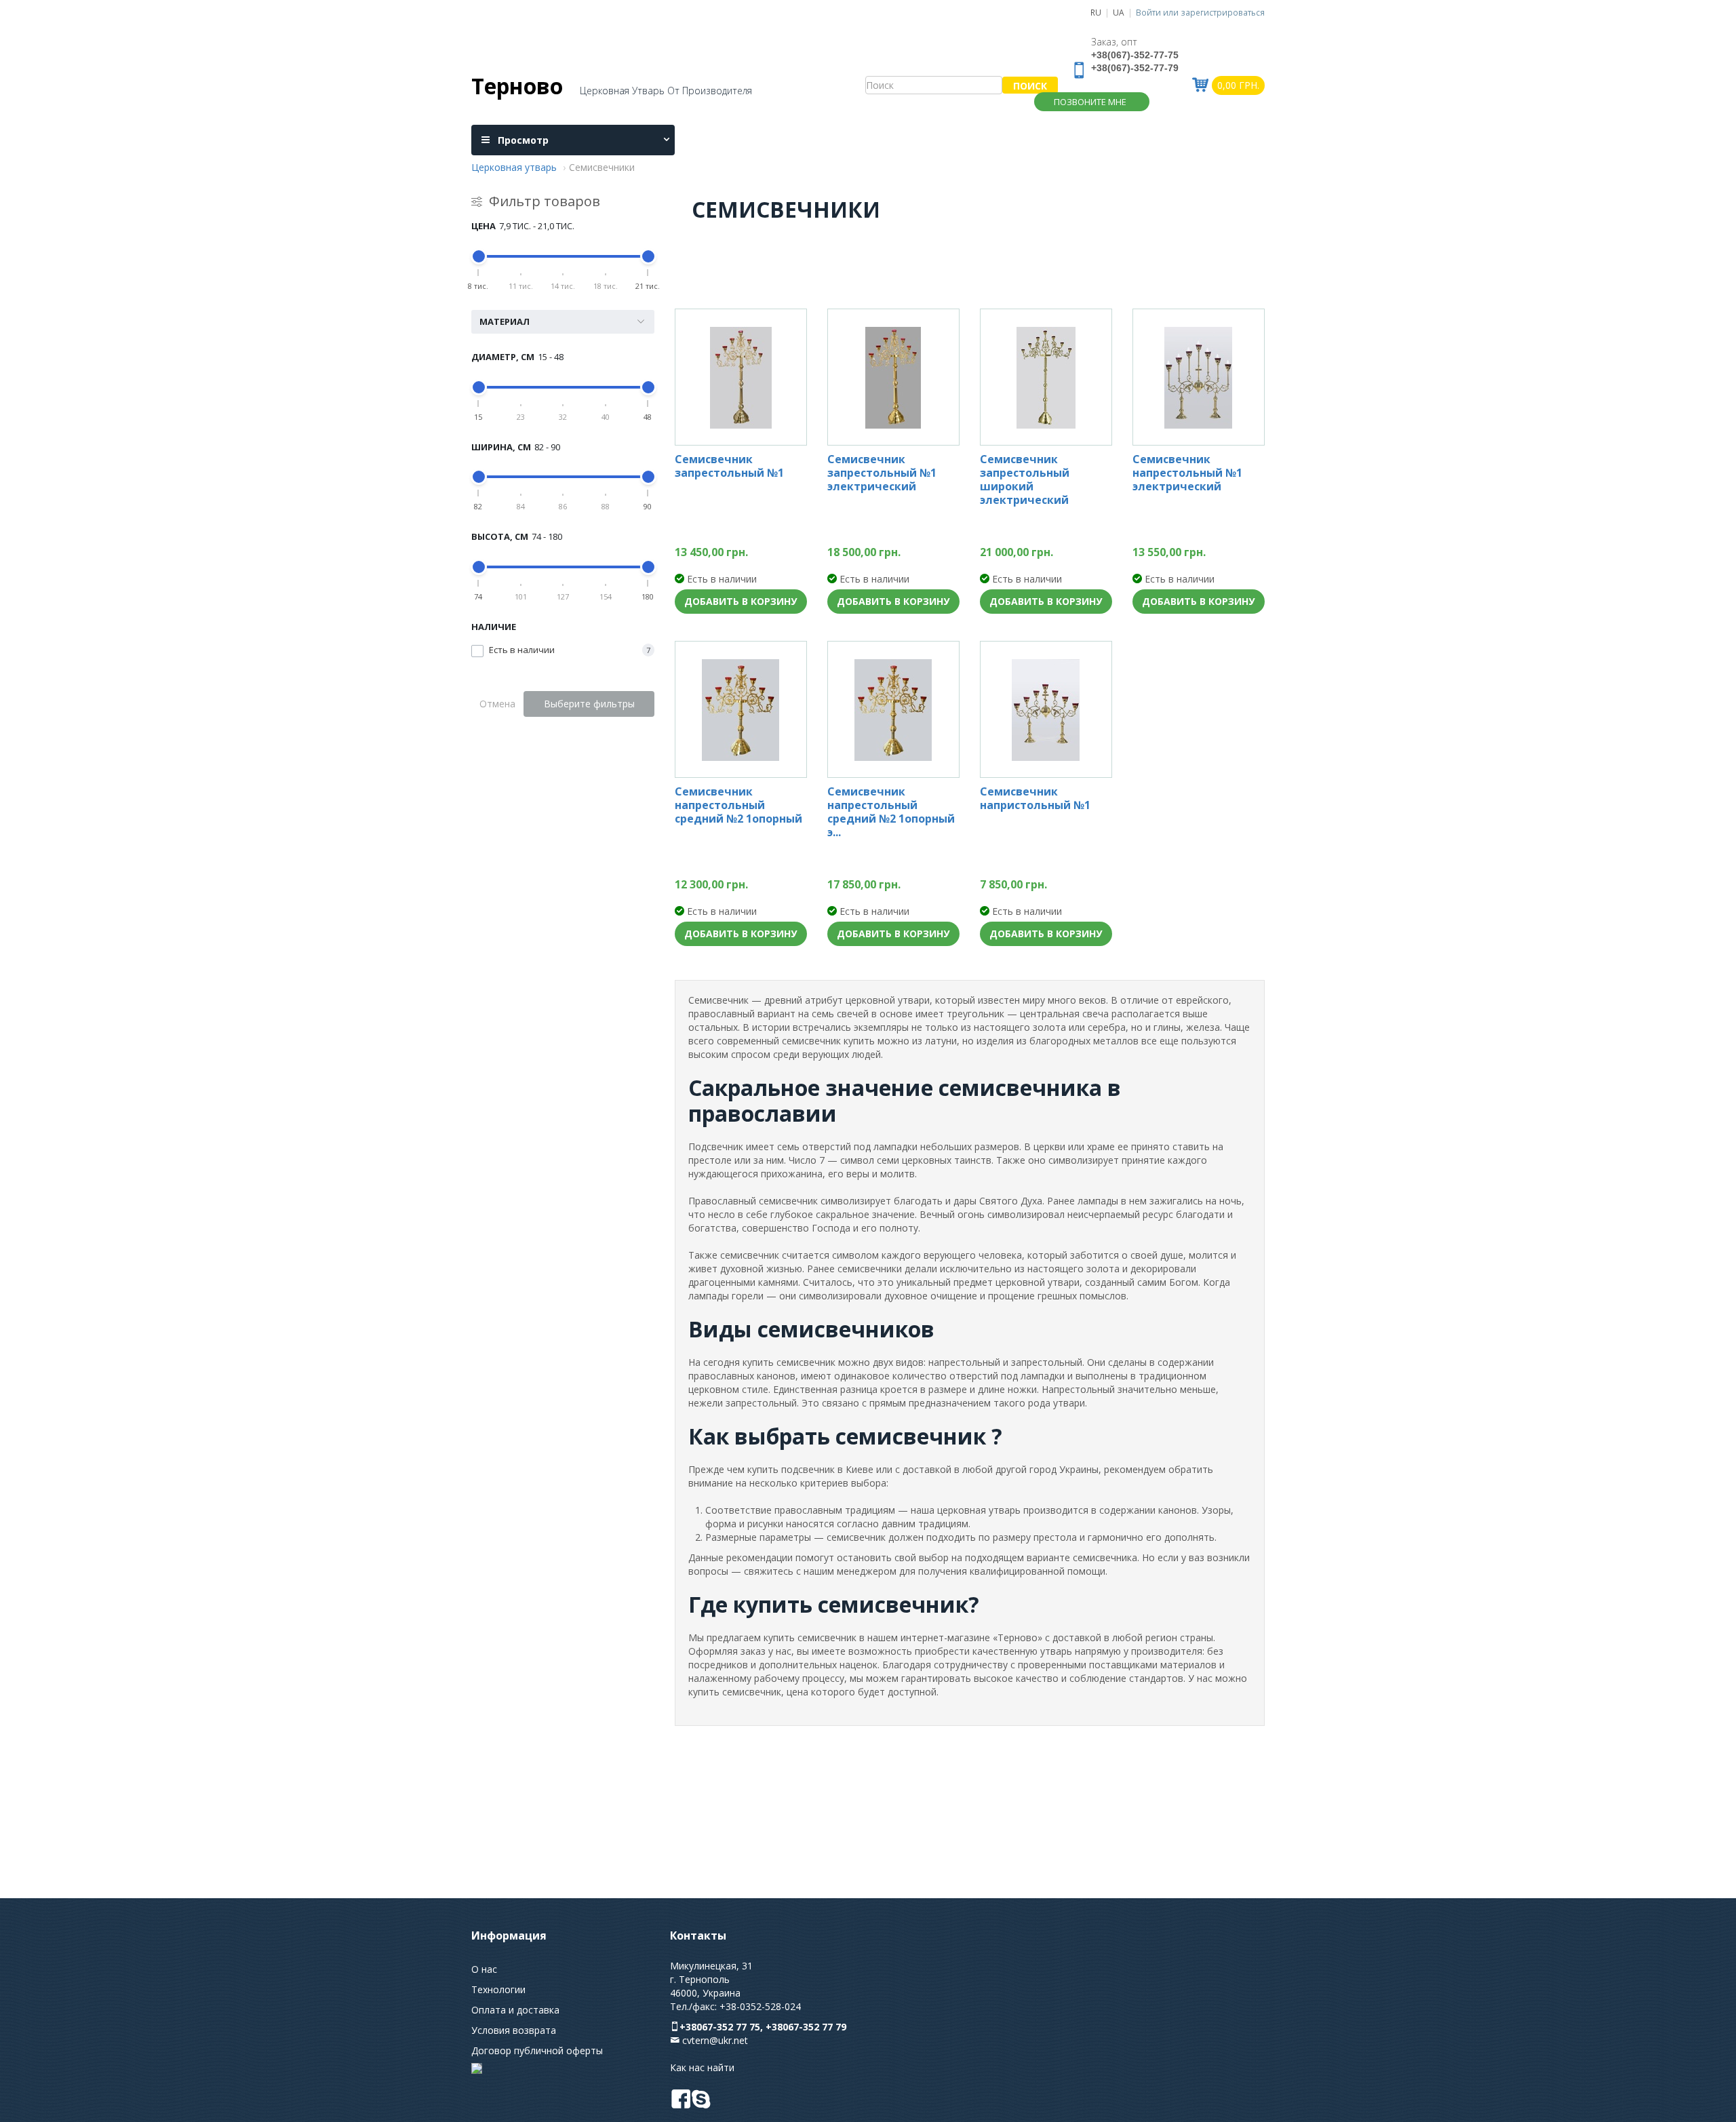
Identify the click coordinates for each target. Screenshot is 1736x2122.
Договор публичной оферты (537, 2050)
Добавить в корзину (741, 601)
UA (1119, 12)
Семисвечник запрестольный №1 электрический (882, 473)
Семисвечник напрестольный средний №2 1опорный (738, 805)
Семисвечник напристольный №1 (1035, 799)
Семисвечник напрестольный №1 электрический (1187, 473)
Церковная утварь (514, 167)
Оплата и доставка (515, 2010)
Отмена (497, 704)
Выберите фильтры (589, 704)
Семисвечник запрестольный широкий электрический (1025, 479)
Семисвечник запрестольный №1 (729, 466)
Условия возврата (514, 2030)
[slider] (479, 256)
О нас (484, 1969)
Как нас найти (702, 2067)
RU (1096, 12)
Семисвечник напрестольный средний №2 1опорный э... (891, 812)
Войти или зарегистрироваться (1200, 12)
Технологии (498, 1989)
